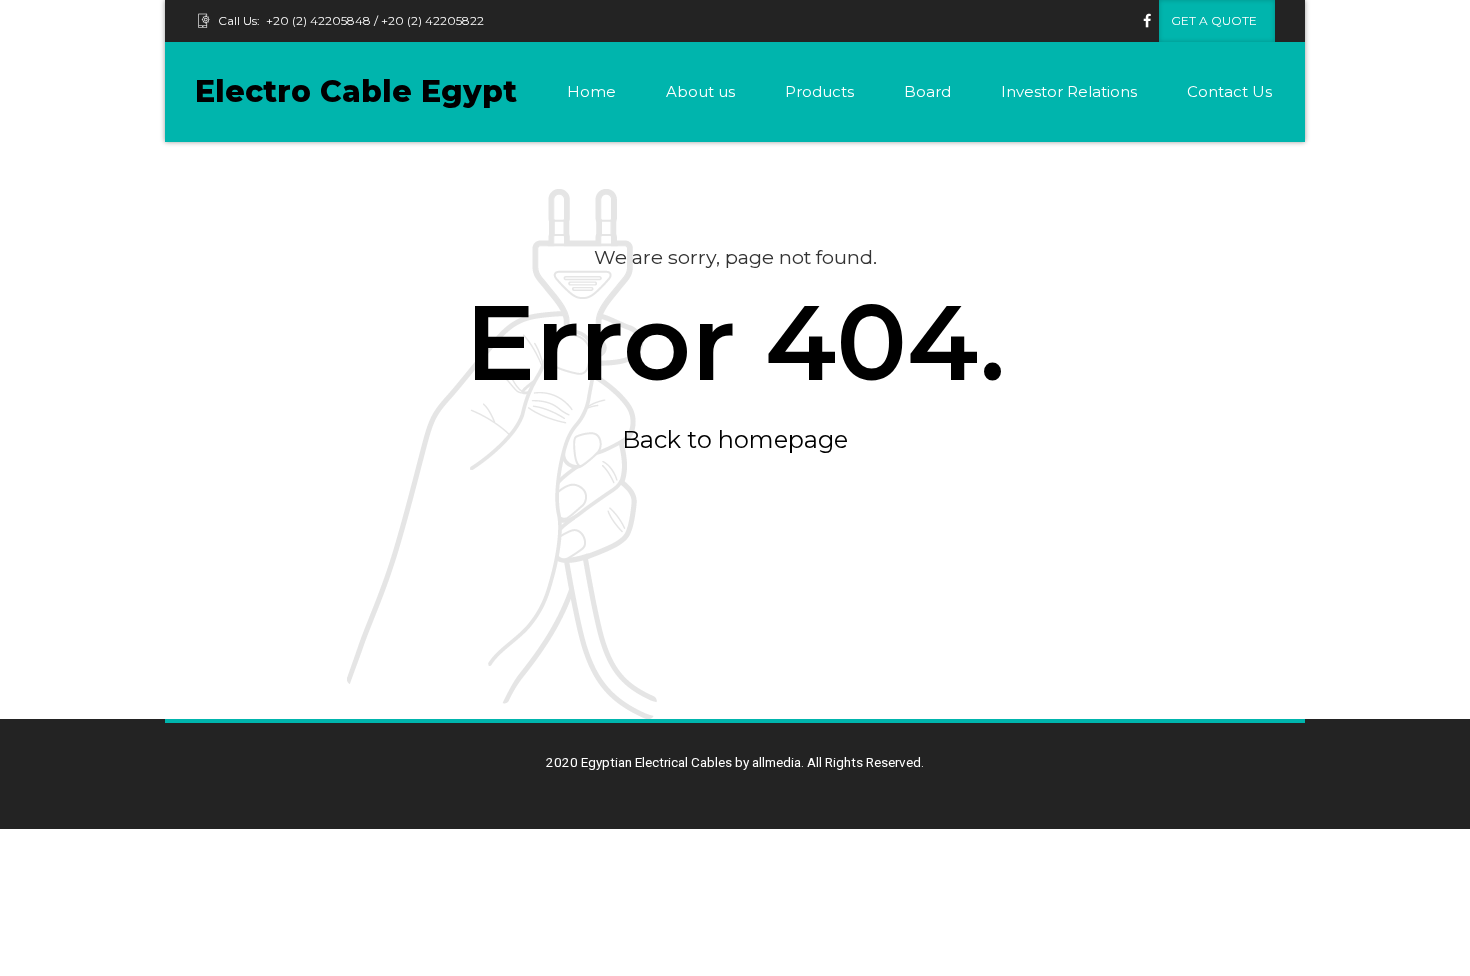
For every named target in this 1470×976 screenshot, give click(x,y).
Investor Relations (1069, 91)
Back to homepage (735, 439)
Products (819, 91)
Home (591, 91)
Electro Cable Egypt (356, 91)
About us (700, 91)
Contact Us (1229, 91)
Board (927, 91)
